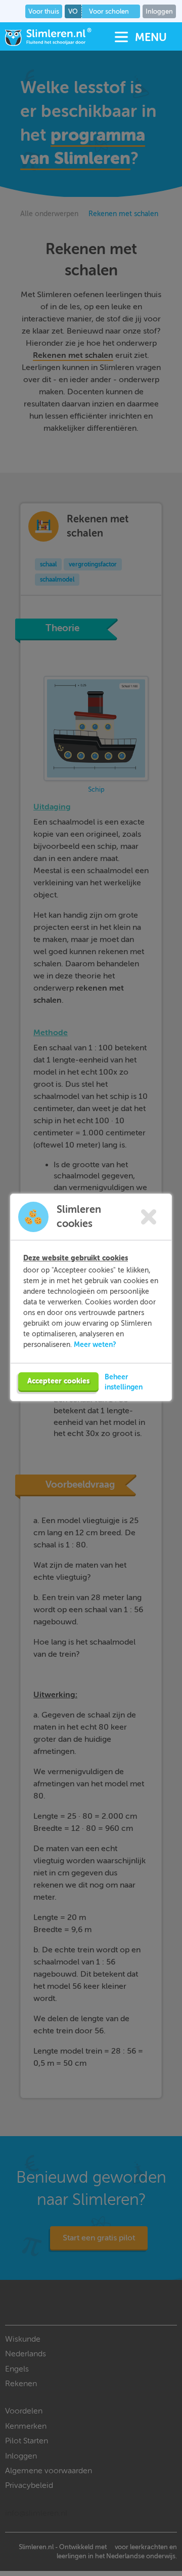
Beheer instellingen (124, 1382)
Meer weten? (95, 1344)
